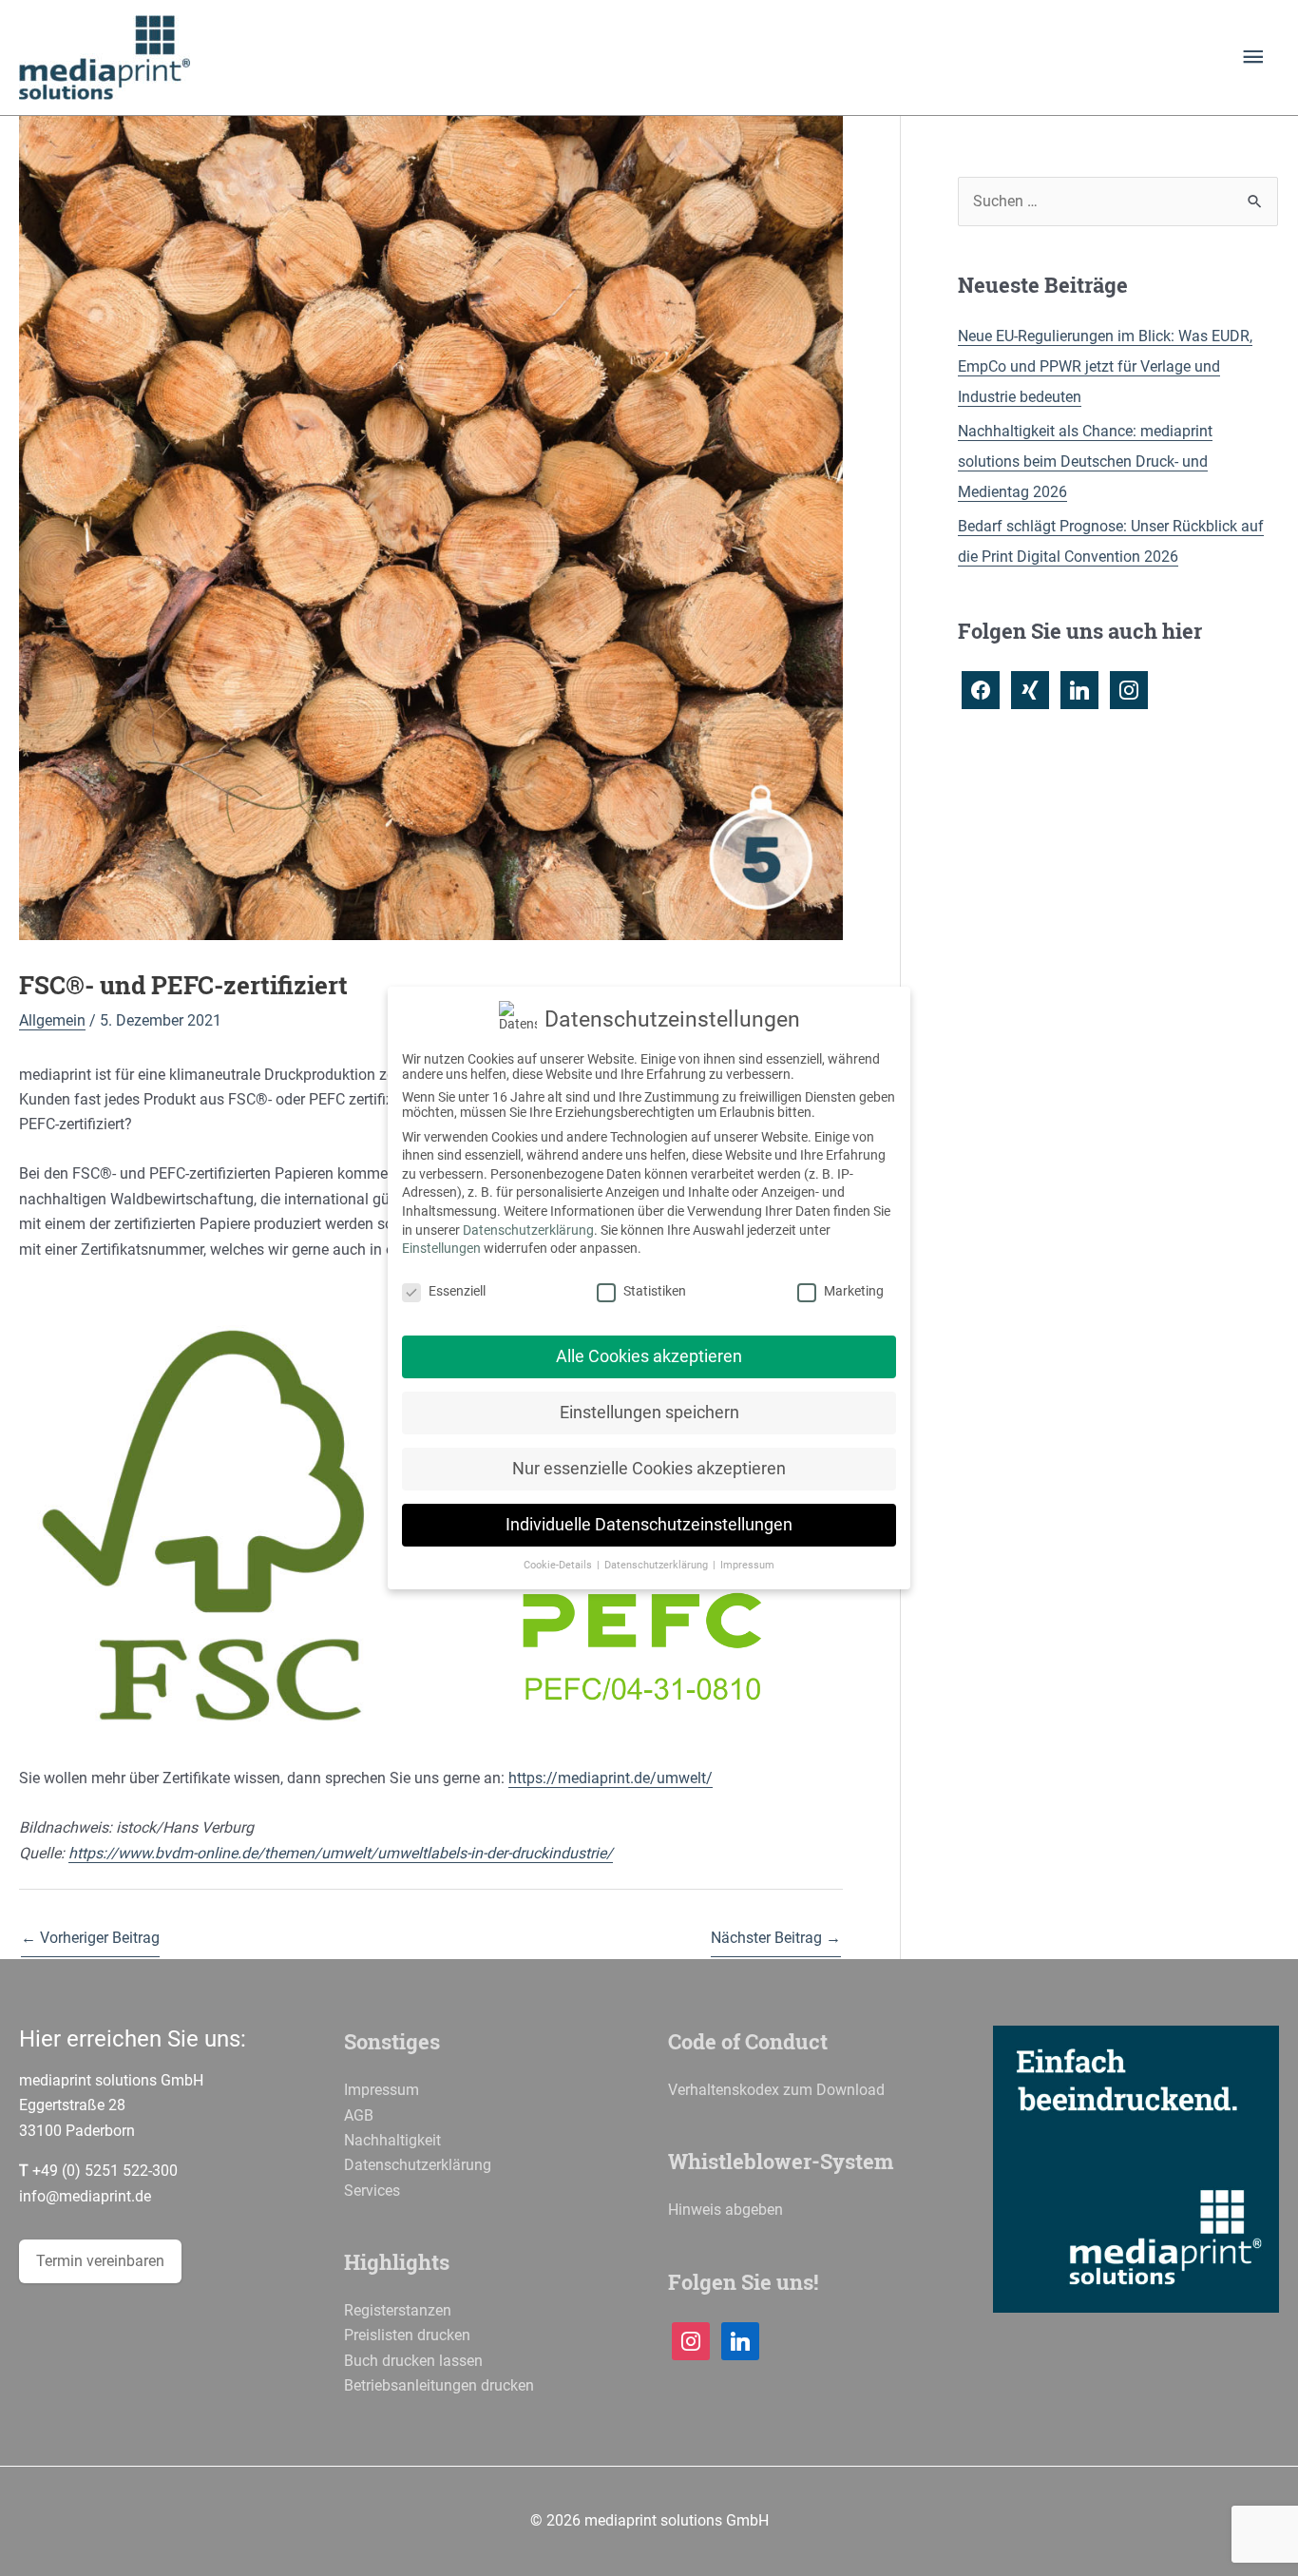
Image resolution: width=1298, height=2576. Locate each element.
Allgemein (52, 1020)
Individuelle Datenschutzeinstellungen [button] (649, 1525)
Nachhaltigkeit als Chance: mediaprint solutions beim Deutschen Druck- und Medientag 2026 (1085, 461)
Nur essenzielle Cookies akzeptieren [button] (649, 1469)
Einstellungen (441, 1248)
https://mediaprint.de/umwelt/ (611, 1778)
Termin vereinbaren (100, 2261)
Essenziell (457, 1291)
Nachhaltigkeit (392, 2140)
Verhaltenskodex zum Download (776, 2090)
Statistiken (655, 1291)
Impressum (382, 2090)
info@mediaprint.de (85, 2196)
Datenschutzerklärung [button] (658, 1565)
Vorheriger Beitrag (90, 1938)
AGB (359, 2115)
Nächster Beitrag (776, 1938)
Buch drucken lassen (413, 2361)
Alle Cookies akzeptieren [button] (649, 1356)
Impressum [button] (747, 1565)
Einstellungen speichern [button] (649, 1413)
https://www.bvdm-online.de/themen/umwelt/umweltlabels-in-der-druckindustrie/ (341, 1853)
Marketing (854, 1291)
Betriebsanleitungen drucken (439, 2385)
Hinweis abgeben (725, 2210)
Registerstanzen (398, 2310)
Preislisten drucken (407, 2335)
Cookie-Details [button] (559, 1565)
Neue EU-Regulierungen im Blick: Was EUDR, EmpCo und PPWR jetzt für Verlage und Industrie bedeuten (1105, 366)
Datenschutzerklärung (418, 2165)
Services (372, 2191)
